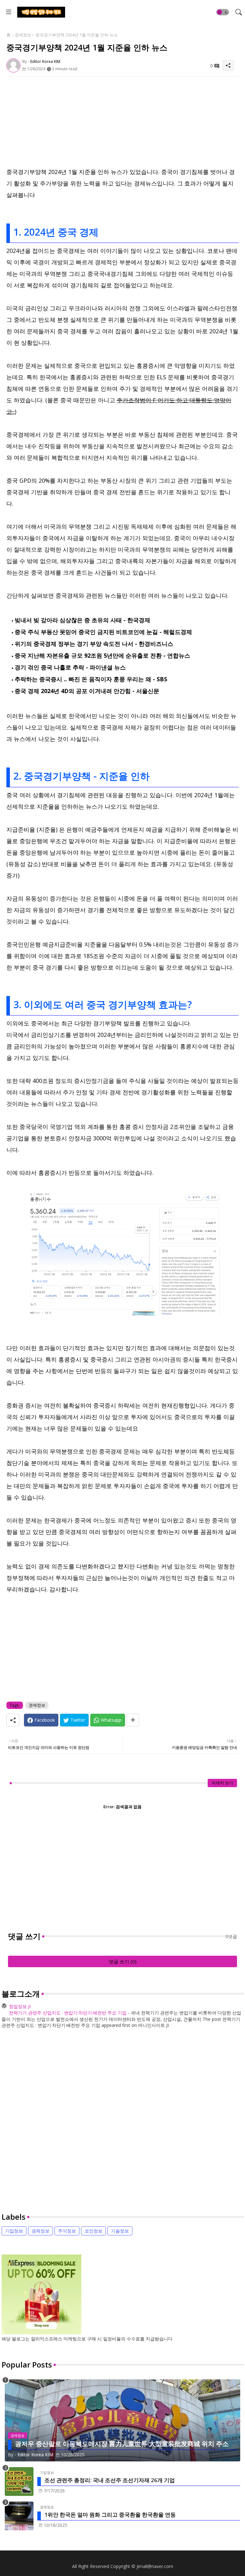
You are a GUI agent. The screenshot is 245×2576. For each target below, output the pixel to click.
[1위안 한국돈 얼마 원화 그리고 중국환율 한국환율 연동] (19, 2516)
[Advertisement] (122, 121)
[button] (223, 12)
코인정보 (93, 2231)
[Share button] (133, 1720)
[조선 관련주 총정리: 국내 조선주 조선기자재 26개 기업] (19, 2482)
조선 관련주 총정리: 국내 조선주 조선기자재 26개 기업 (110, 2480)
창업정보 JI (20, 2006)
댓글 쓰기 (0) (123, 1961)
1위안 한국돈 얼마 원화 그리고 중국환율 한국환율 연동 (110, 2515)
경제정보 (23, 35)
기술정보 (120, 2231)
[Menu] (9, 12)
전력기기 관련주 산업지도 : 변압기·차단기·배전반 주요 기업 (68, 2013)
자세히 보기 (222, 1783)
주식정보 (67, 2231)
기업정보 (14, 2231)
